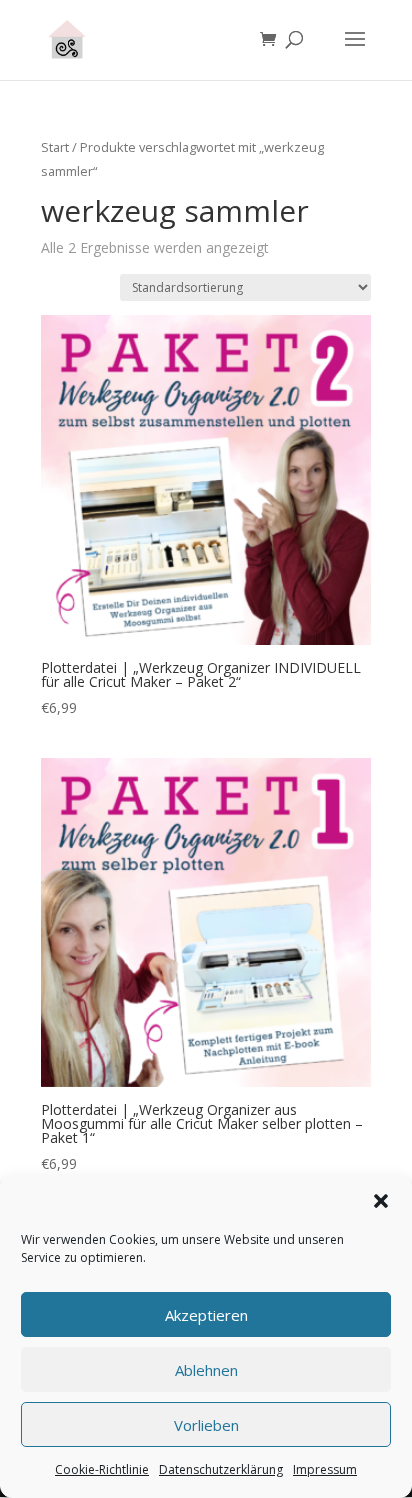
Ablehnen (206, 1370)
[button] (381, 1201)
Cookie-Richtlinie (102, 1469)
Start (55, 147)
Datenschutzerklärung (221, 1469)
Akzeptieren (206, 1315)
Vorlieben (206, 1425)
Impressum (325, 1469)
